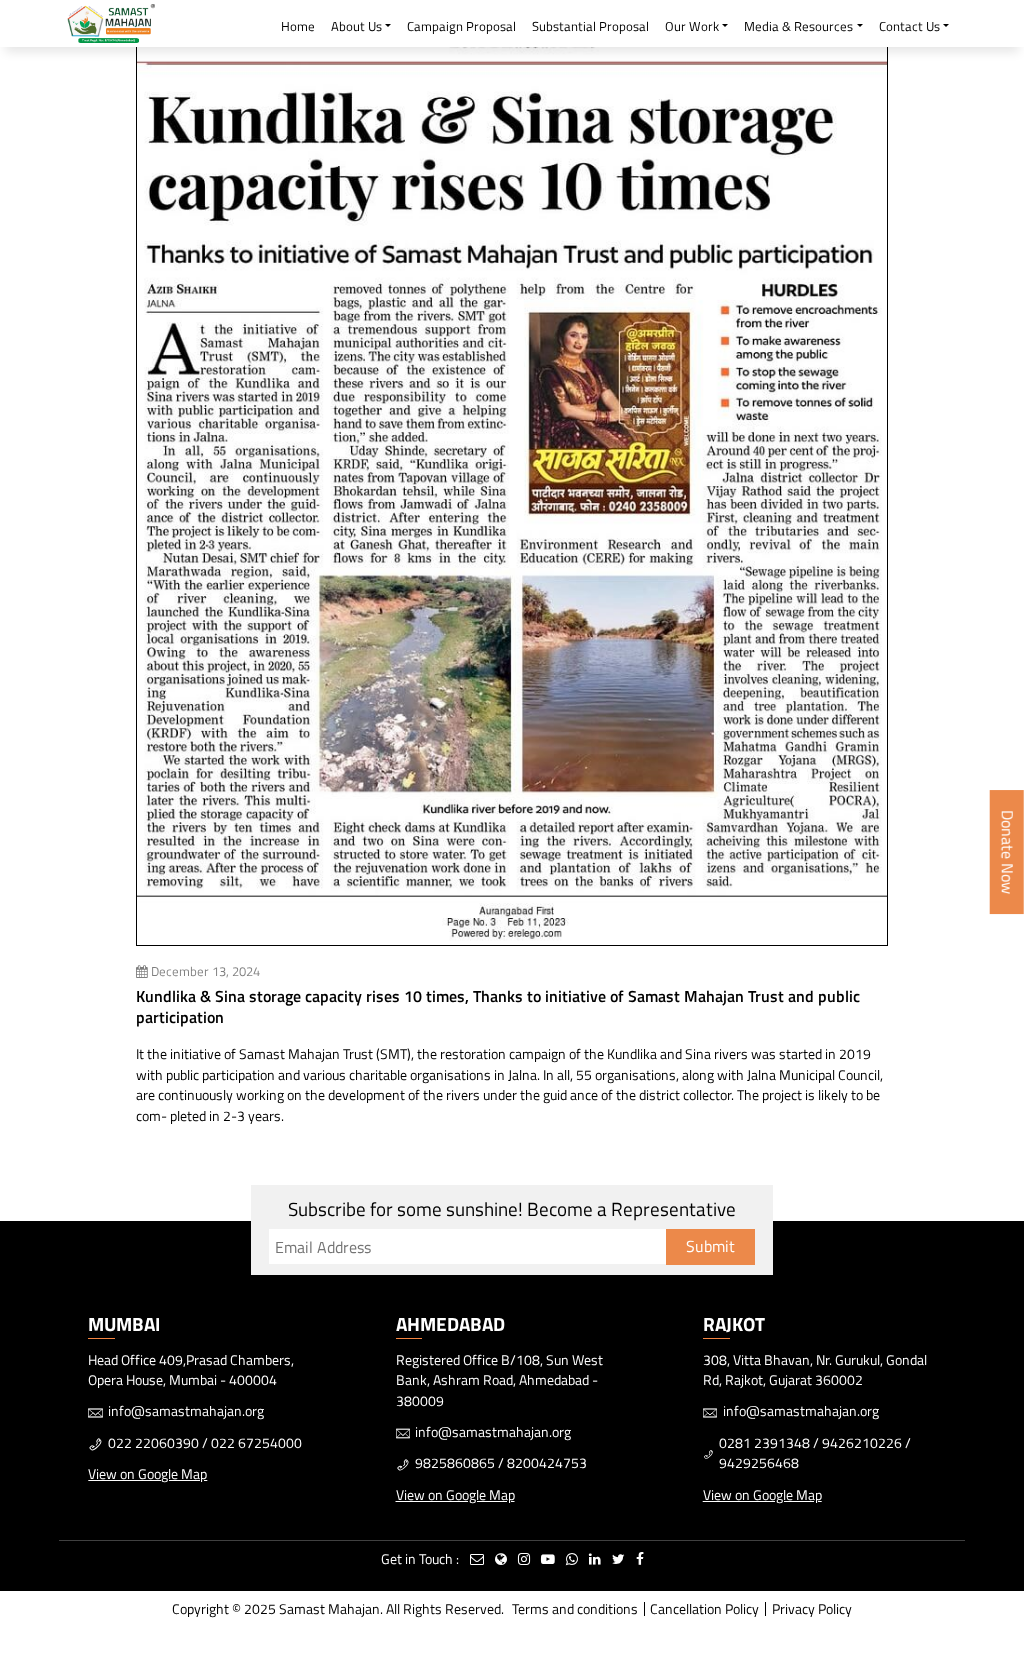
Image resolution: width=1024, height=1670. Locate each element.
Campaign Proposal (461, 26)
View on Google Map (147, 1473)
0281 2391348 (764, 1442)
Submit (710, 1246)
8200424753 (547, 1462)
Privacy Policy (812, 1608)
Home (298, 26)
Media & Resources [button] (798, 26)
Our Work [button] (692, 26)
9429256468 (759, 1462)
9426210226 (862, 1442)
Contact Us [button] (909, 26)
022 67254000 (256, 1442)
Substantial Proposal (590, 26)
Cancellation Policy (704, 1608)
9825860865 (455, 1462)
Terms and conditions (575, 1608)
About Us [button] (356, 26)
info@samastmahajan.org (186, 1410)
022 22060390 (153, 1442)
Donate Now (1008, 852)
